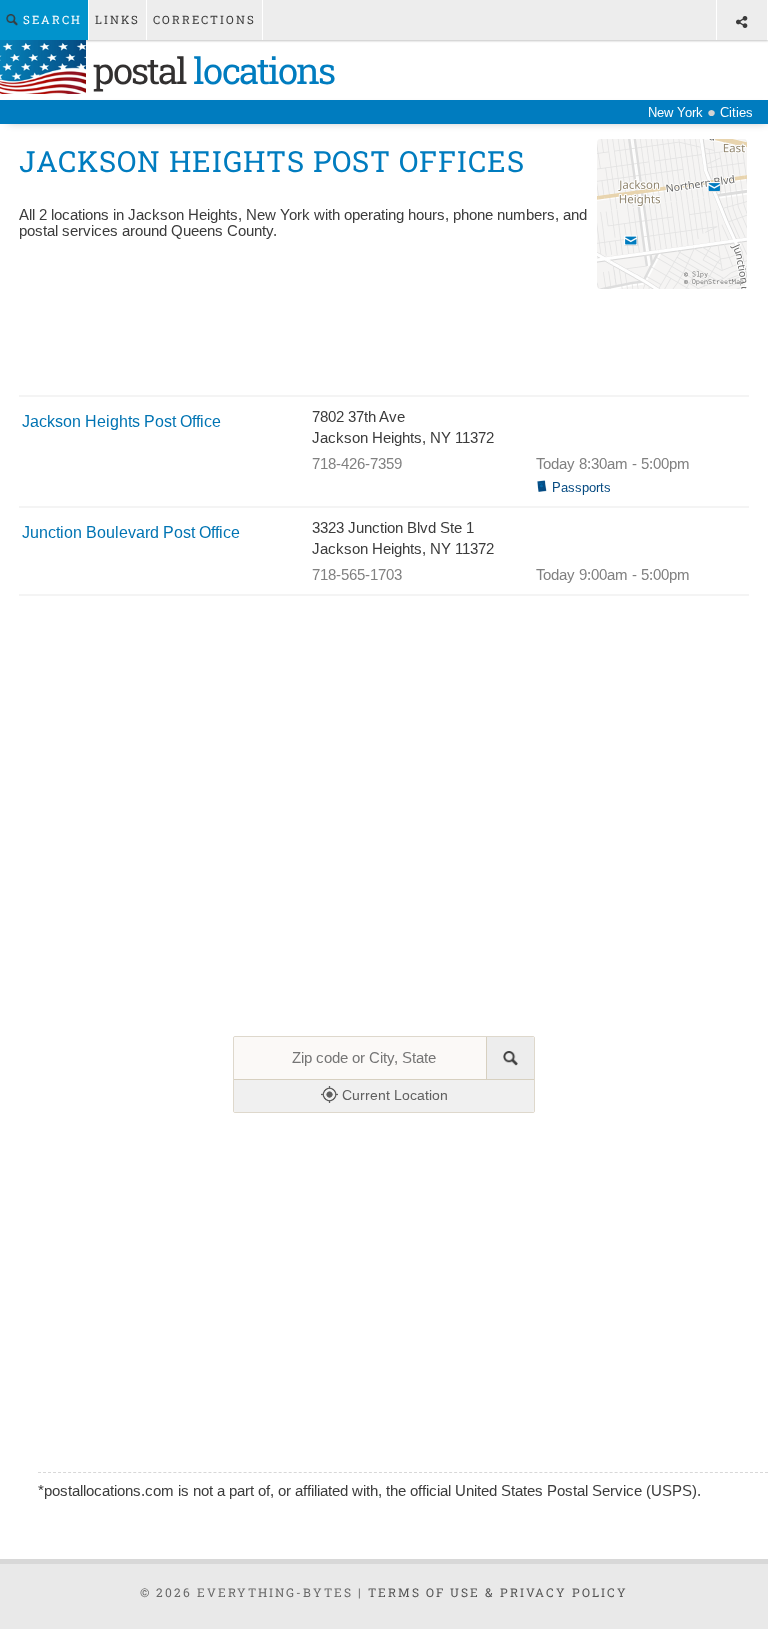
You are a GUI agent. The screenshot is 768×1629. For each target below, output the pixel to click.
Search (50, 19)
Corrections (204, 19)
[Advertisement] (383, 345)
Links (117, 19)
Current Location (393, 1095)
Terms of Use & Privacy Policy (498, 1592)
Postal (210, 70)
